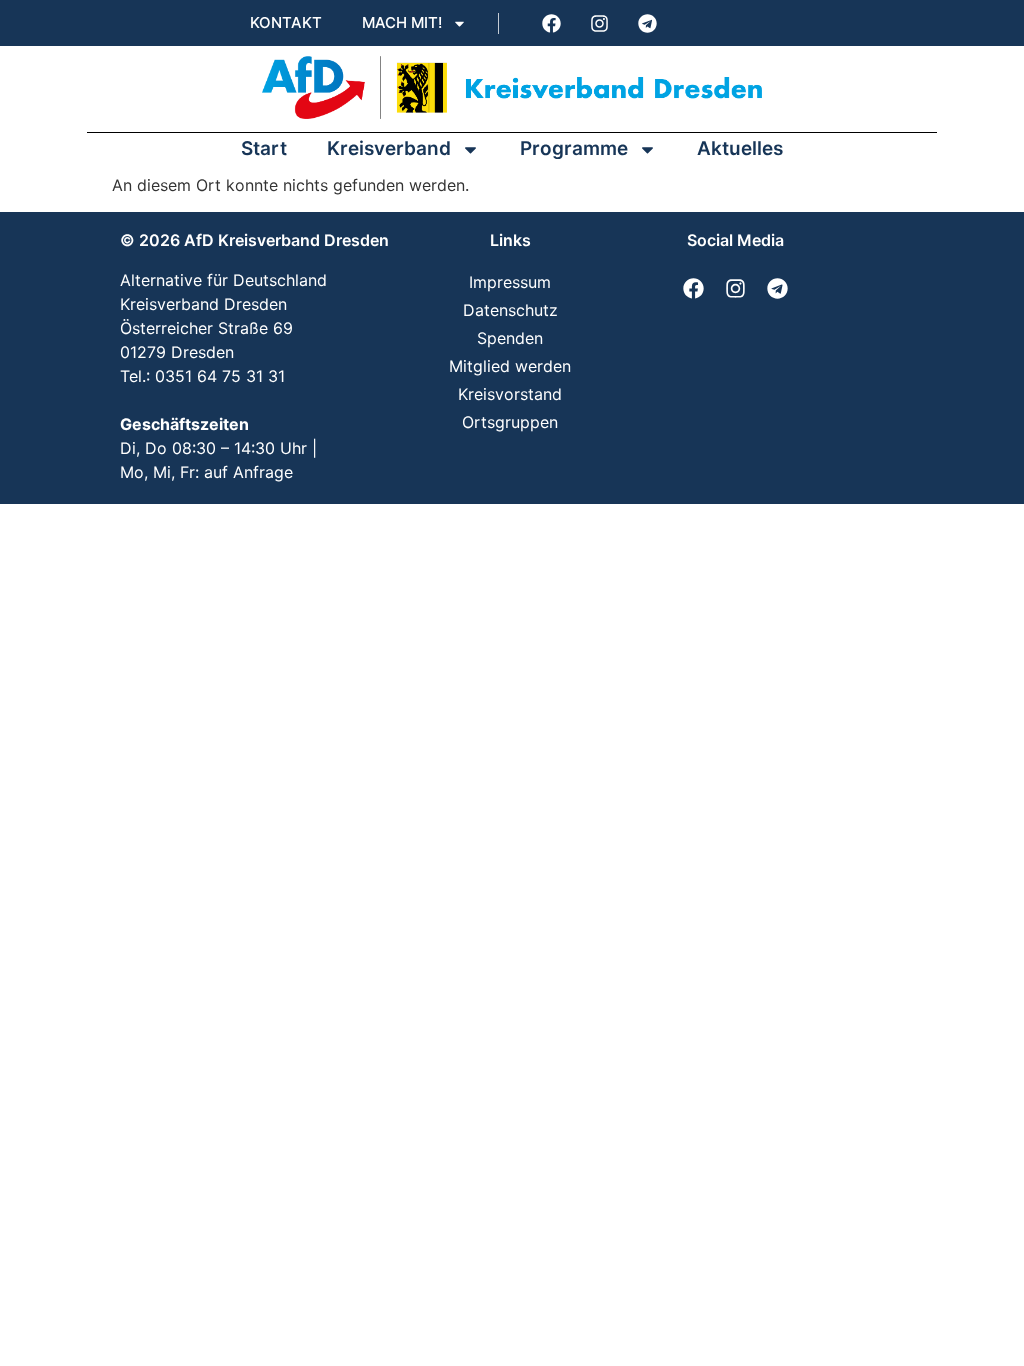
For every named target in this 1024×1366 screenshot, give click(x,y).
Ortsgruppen (510, 422)
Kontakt (286, 22)
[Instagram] (599, 23)
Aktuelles (740, 148)
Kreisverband (389, 148)
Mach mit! (402, 22)
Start (264, 148)
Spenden (510, 338)
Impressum (510, 282)
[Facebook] (551, 23)
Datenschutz (510, 310)
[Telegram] (647, 23)
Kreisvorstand (510, 394)
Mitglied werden (510, 366)
